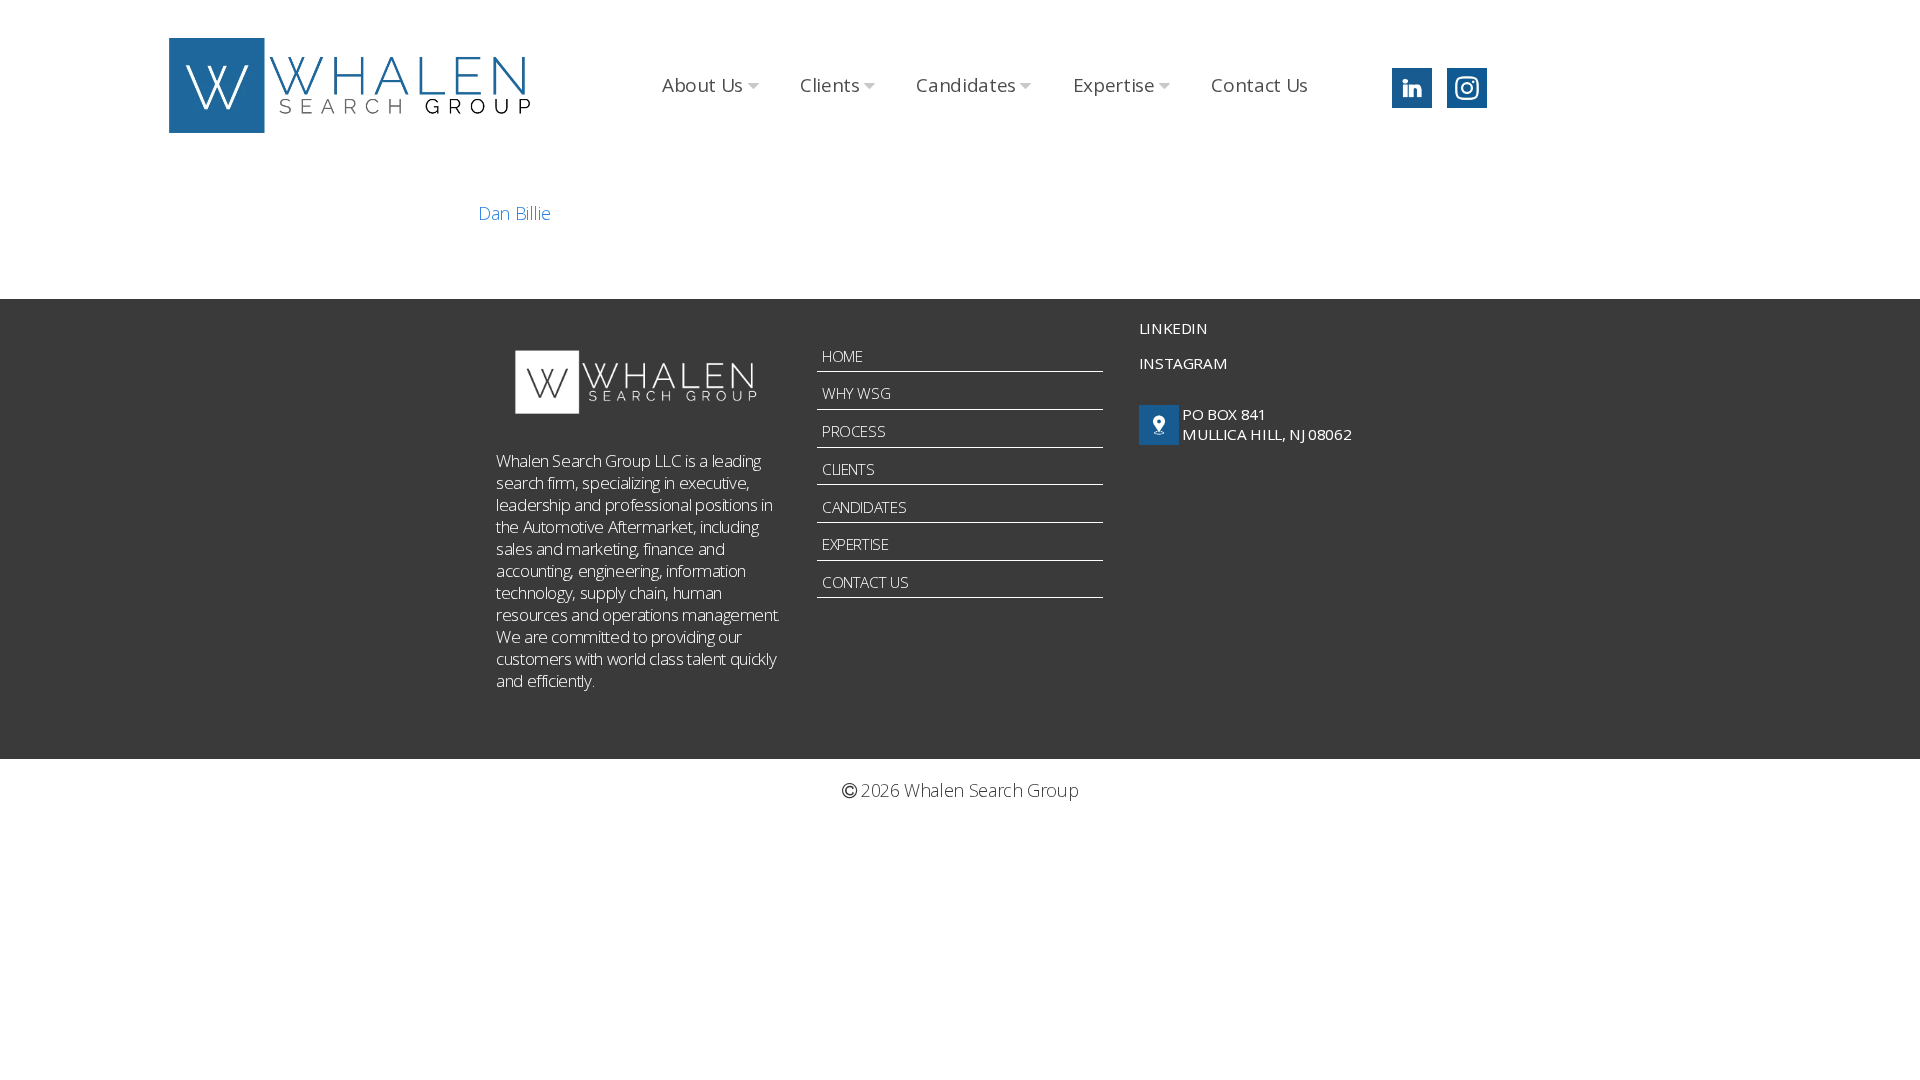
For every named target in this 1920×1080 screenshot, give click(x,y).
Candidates (968, 85)
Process (853, 431)
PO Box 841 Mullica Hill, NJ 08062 (1266, 424)
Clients (832, 85)
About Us (705, 85)
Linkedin (1173, 328)
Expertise (1116, 85)
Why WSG (856, 393)
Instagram (1183, 363)
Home (842, 356)
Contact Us (1259, 85)
